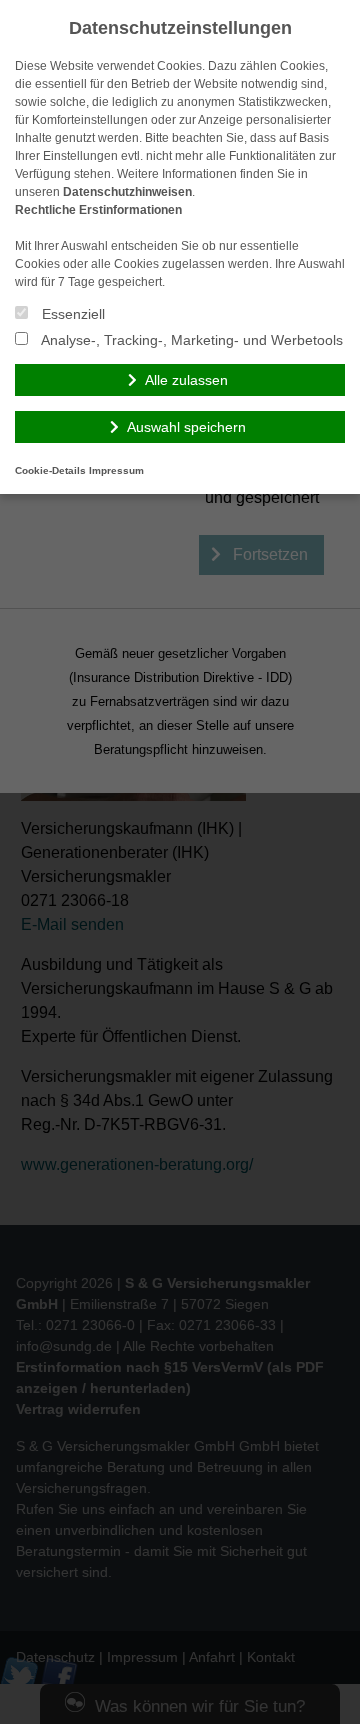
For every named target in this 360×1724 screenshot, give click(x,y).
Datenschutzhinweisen (127, 192)
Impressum (116, 470)
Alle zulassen (186, 380)
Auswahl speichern (186, 427)
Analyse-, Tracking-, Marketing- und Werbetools (190, 340)
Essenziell (71, 314)
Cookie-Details (50, 470)
